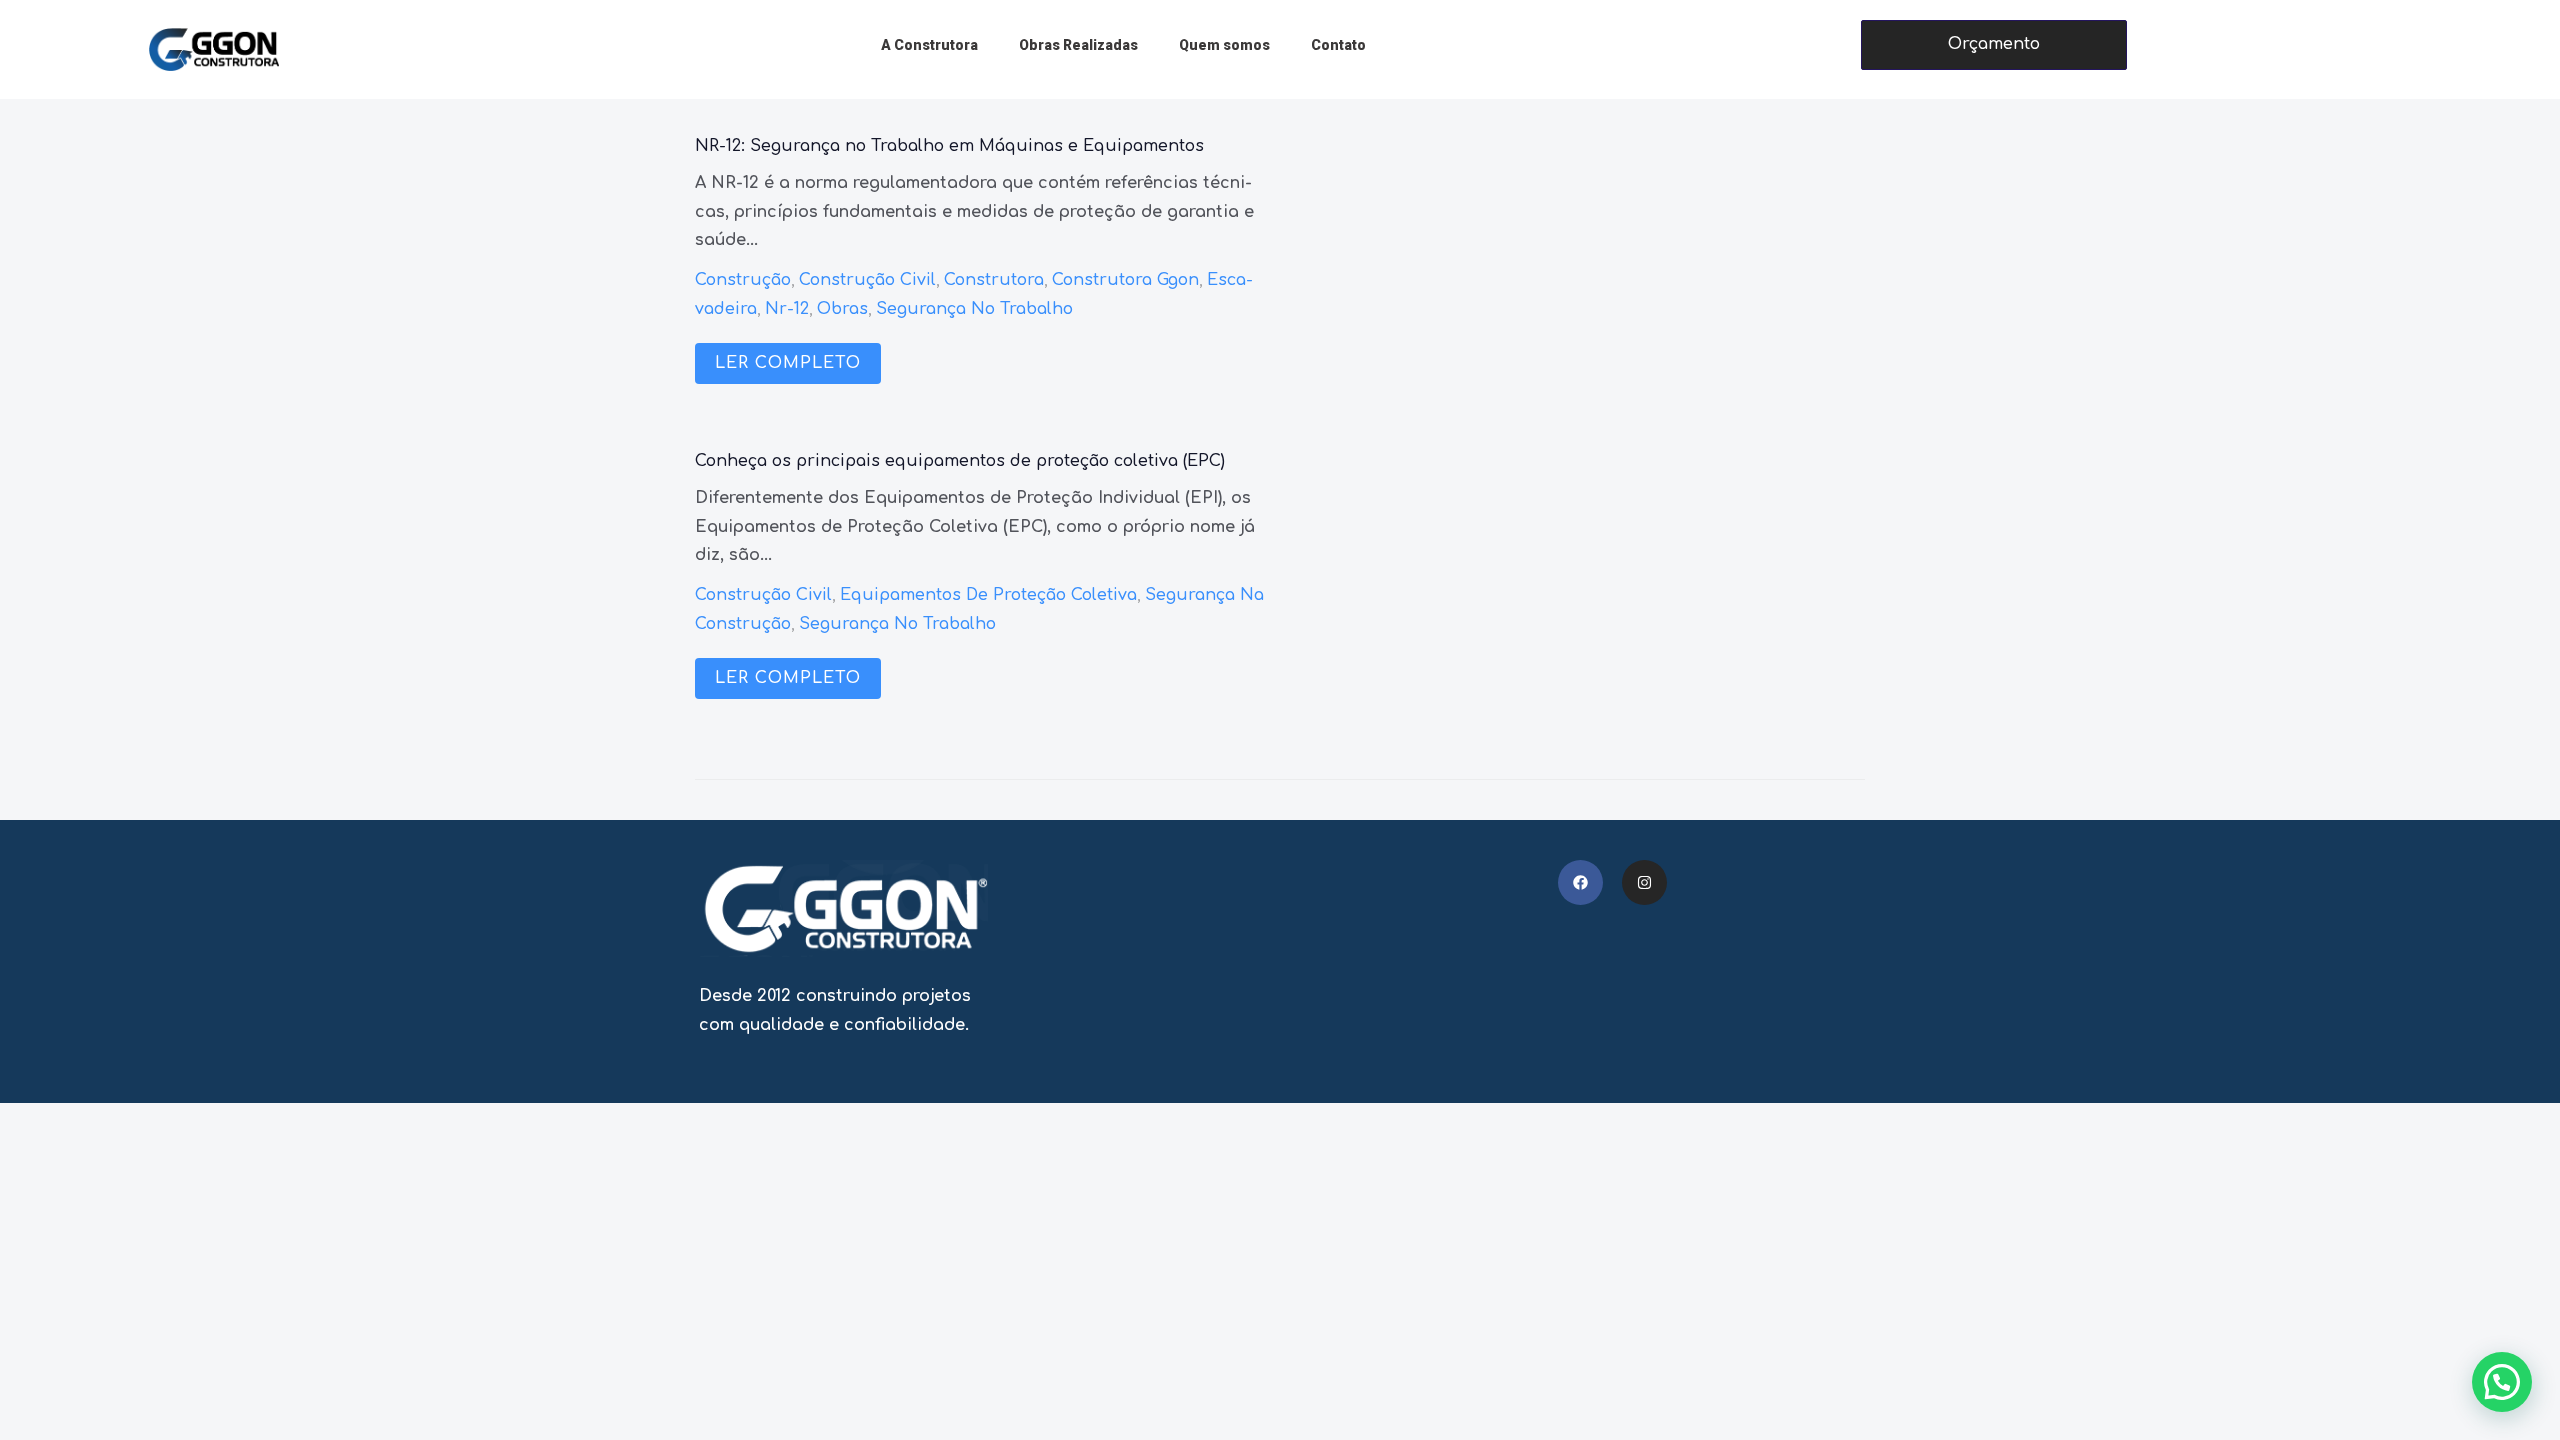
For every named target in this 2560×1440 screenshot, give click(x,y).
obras (842, 309)
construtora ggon (1125, 280)
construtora (994, 280)
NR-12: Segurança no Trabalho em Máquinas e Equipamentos (949, 146)
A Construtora (929, 45)
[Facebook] (1580, 882)
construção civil (867, 280)
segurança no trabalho (974, 309)
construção (743, 280)
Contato (1338, 45)
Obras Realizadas (1078, 45)
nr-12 (787, 309)
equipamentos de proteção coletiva (988, 595)
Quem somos (1224, 45)
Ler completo (788, 363)
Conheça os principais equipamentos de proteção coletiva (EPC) (960, 461)
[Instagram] (1644, 882)
